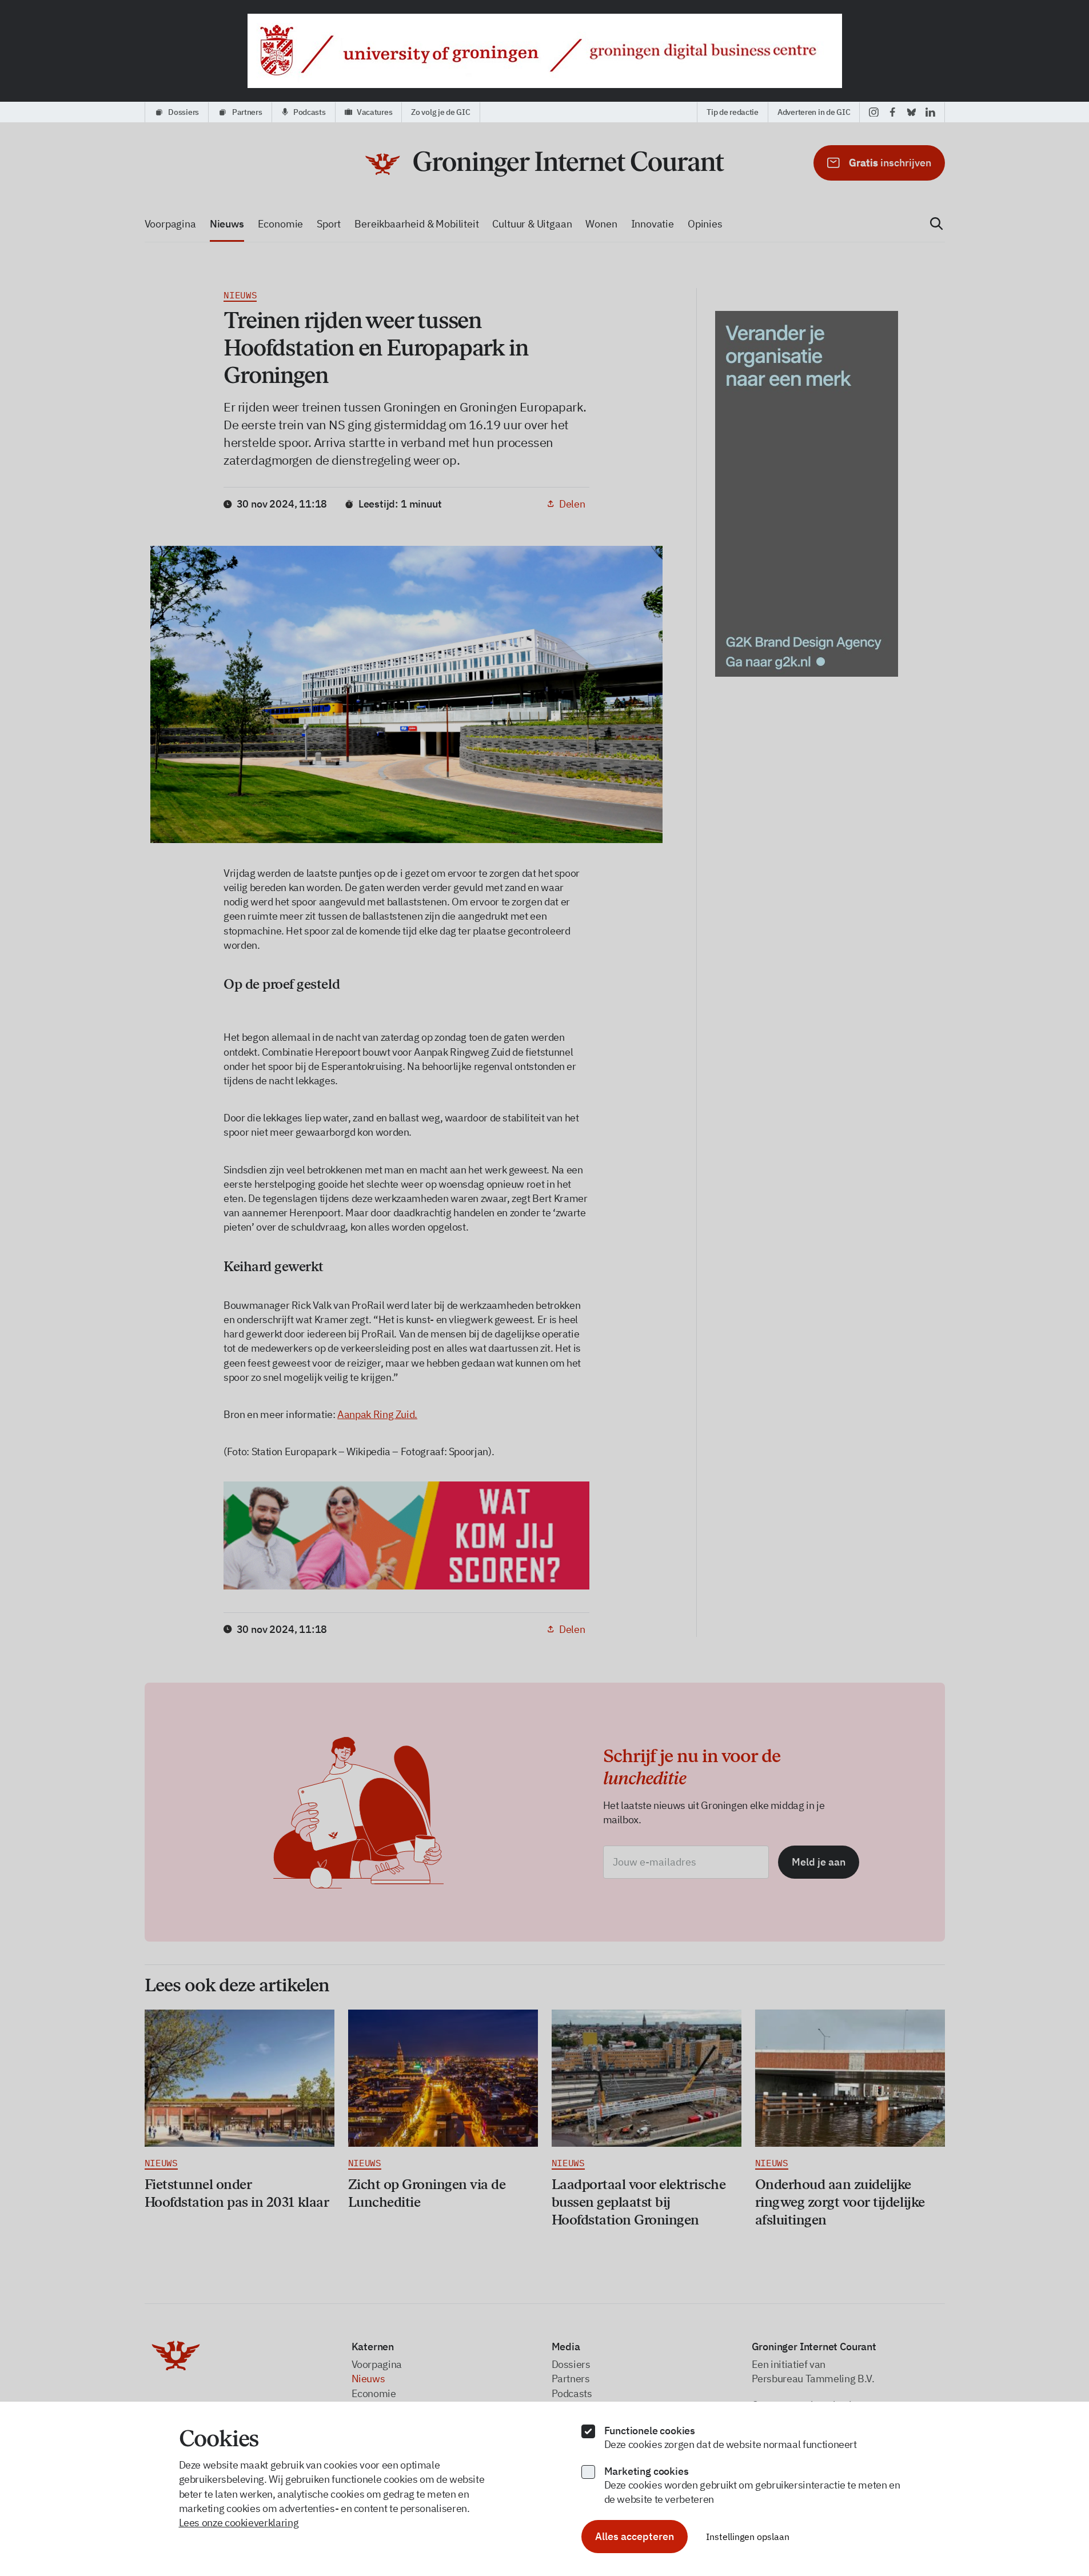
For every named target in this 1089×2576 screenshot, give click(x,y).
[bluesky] (912, 112)
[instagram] (874, 112)
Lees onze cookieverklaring (239, 2523)
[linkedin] (930, 112)
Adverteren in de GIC (814, 112)
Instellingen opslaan (748, 2537)
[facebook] (893, 112)
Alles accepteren (635, 2536)
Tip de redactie (733, 112)
